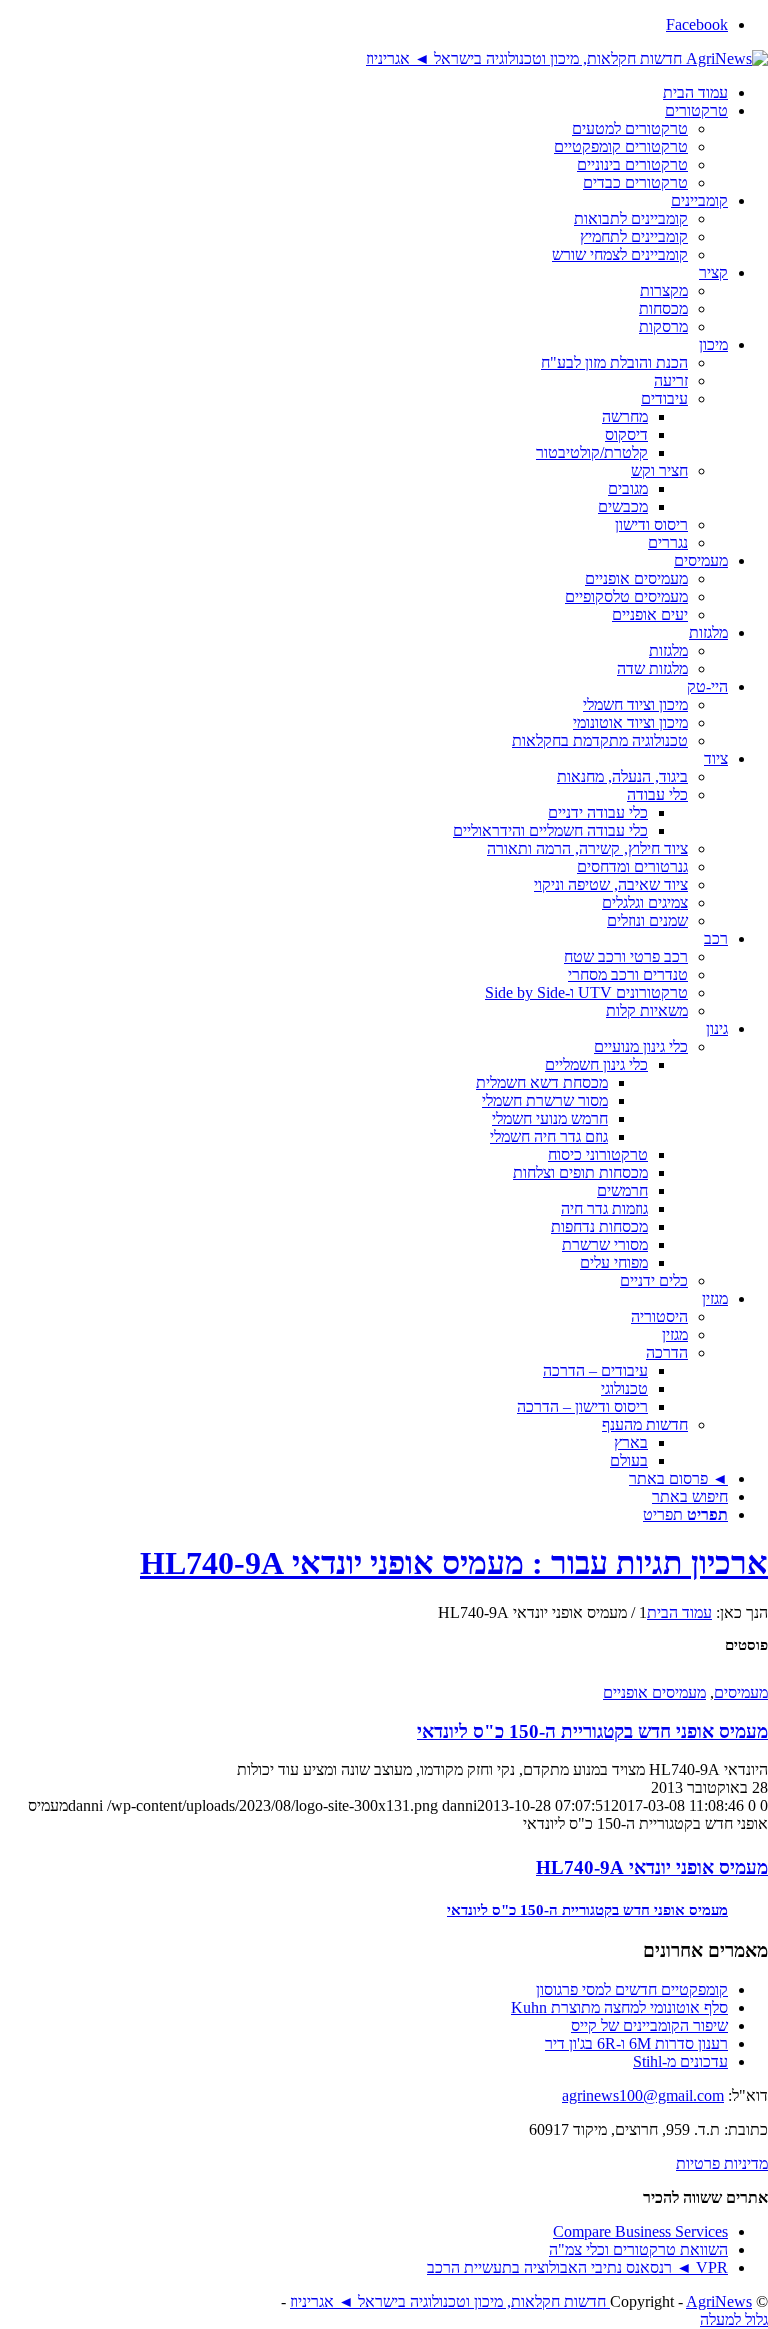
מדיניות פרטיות (722, 2163)
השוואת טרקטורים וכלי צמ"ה (638, 2249)
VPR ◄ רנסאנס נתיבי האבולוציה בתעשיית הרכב (577, 2267)
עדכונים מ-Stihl (680, 2061)
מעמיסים (741, 1692)
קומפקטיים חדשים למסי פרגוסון (632, 1989)
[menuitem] (364, 93)
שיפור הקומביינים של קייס (649, 2025)
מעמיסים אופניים (654, 1692)
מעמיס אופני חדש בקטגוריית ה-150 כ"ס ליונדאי (592, 1731)
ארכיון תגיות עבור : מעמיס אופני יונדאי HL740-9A (454, 1563)
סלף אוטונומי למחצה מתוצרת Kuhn (619, 2007)
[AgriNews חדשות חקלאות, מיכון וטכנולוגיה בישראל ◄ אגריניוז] (567, 58)
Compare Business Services (640, 2231)
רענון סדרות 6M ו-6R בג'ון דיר (636, 2043)
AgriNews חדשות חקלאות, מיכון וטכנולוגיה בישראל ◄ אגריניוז (521, 2301)
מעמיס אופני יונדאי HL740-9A (652, 1867)
